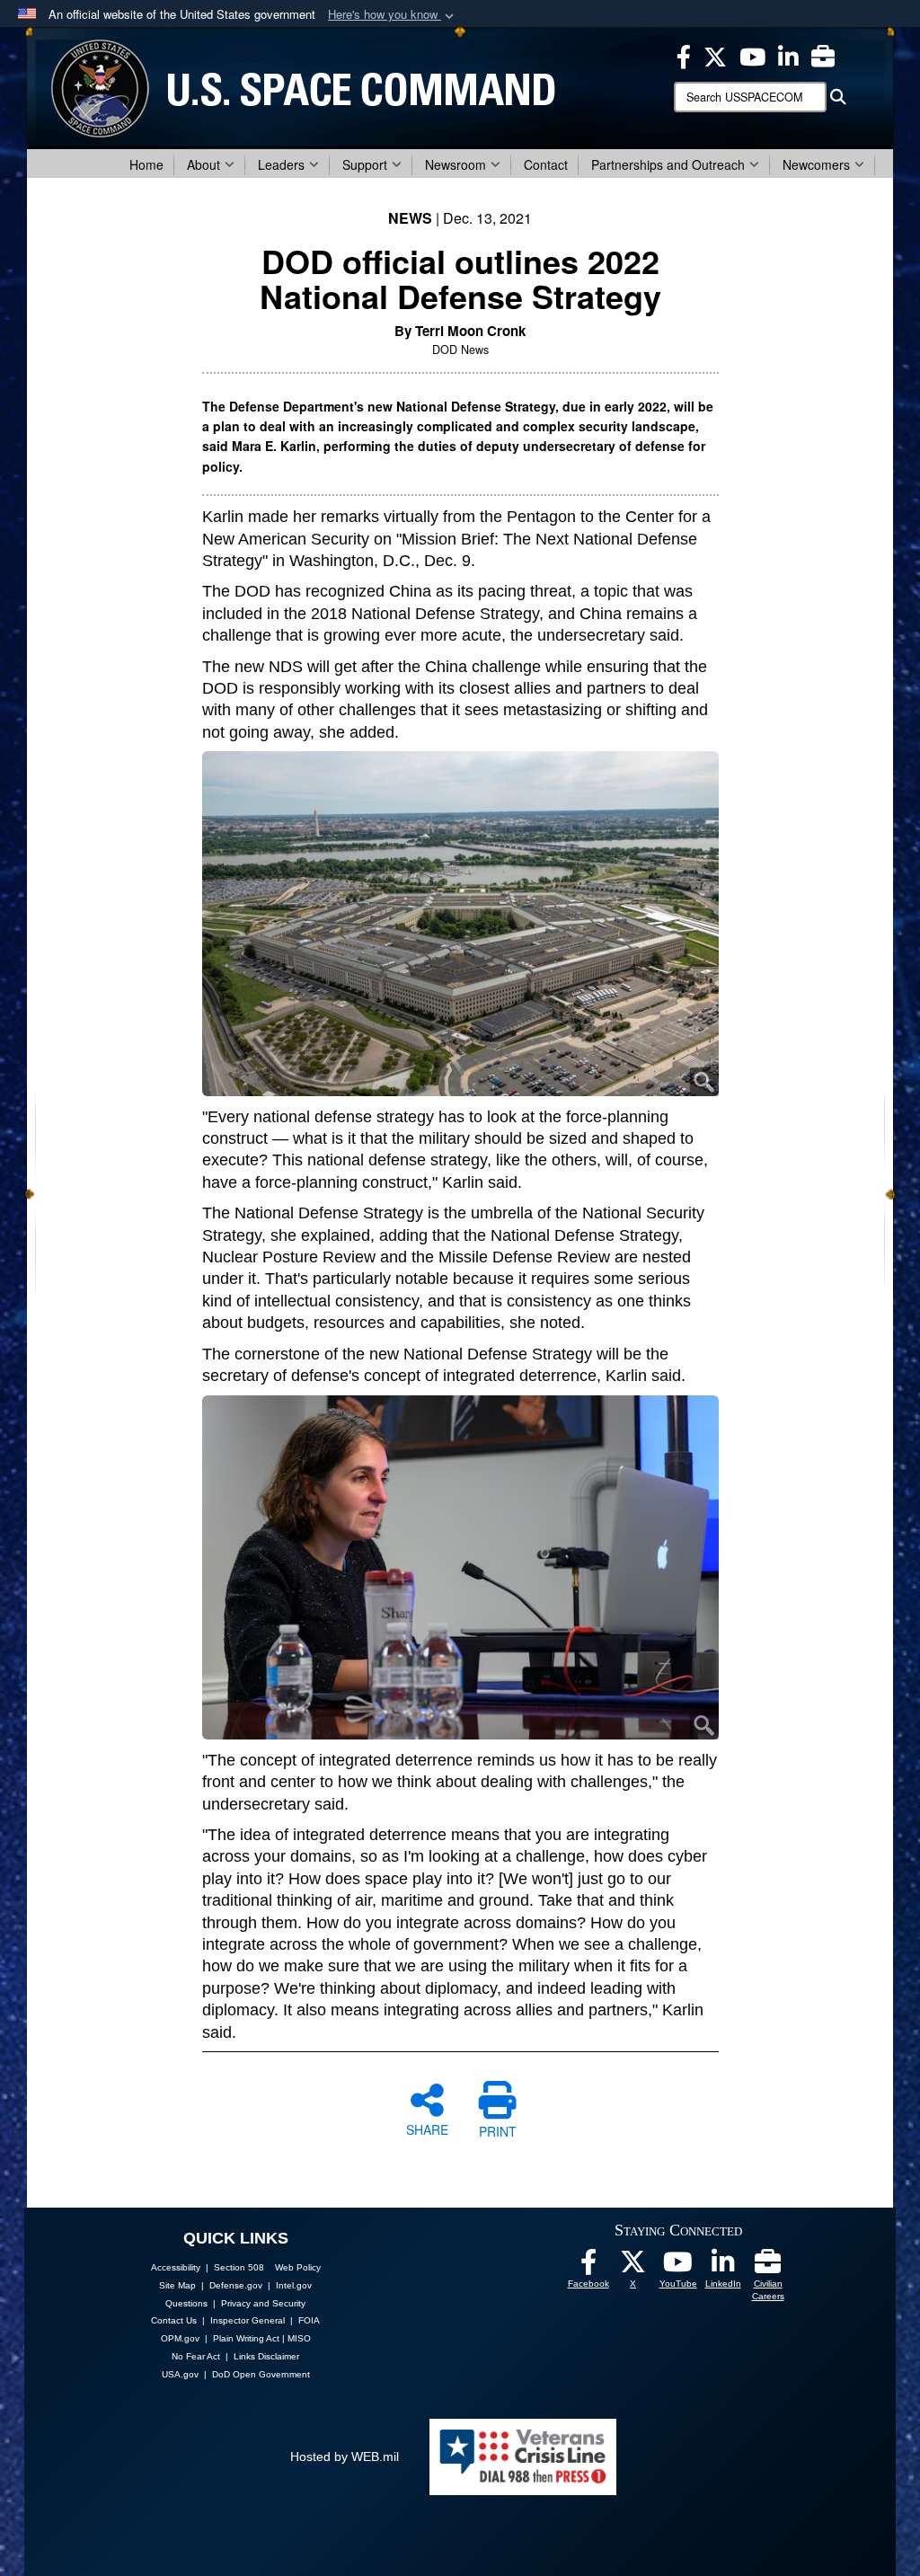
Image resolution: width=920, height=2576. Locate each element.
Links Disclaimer (266, 2356)
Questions (186, 2303)
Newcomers (816, 164)
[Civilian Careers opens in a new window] (823, 55)
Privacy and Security (263, 2303)
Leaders (281, 164)
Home (146, 164)
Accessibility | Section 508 (208, 2267)
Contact (546, 164)
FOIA (309, 2320)
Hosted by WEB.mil (345, 2456)
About (203, 164)
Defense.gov (236, 2285)
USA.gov (180, 2374)
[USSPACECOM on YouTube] (752, 55)
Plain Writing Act (246, 2338)
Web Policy (298, 2267)
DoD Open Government (261, 2374)
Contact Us (174, 2320)
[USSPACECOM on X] (633, 2267)
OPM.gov (180, 2338)
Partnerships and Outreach (668, 164)
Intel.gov (294, 2285)
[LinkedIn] (723, 2267)
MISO (299, 2338)
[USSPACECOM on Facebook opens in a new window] (684, 55)
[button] (393, 15)
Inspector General (248, 2320)
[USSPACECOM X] (715, 55)
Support (365, 164)
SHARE (427, 2129)
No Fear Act (196, 2356)
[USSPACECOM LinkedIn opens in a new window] (788, 55)
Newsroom (456, 164)
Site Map (177, 2285)
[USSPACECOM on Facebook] (588, 2267)
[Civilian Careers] (768, 2267)
